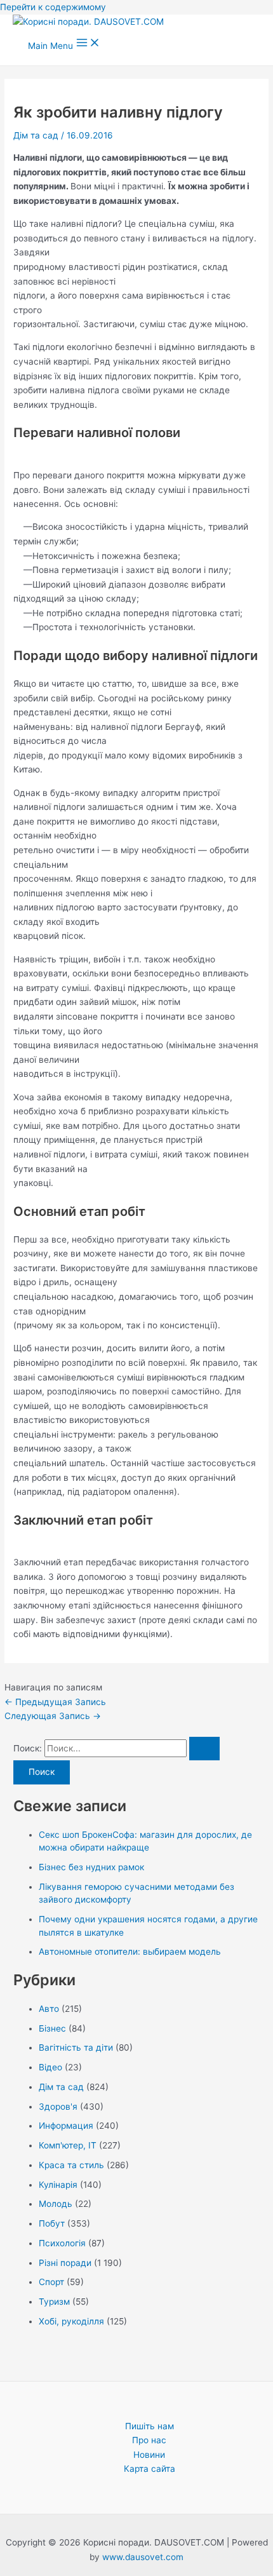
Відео (50, 2067)
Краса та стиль (71, 2165)
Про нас (149, 2440)
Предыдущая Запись (55, 1702)
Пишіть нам (150, 2426)
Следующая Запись (53, 1716)
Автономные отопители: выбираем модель (130, 1952)
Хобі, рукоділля (71, 2321)
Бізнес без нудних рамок (91, 1867)
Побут (52, 2223)
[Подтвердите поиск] (204, 1749)
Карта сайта (150, 2469)
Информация (66, 2126)
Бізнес (52, 2028)
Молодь (56, 2204)
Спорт (51, 2282)
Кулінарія (58, 2185)
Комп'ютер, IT (68, 2145)
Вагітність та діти (76, 2047)
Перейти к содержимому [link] (53, 7)
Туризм (54, 2302)
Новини (149, 2455)
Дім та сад (36, 135)
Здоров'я (58, 2107)
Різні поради (65, 2263)
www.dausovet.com (143, 2557)
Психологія (62, 2243)
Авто (49, 2009)
